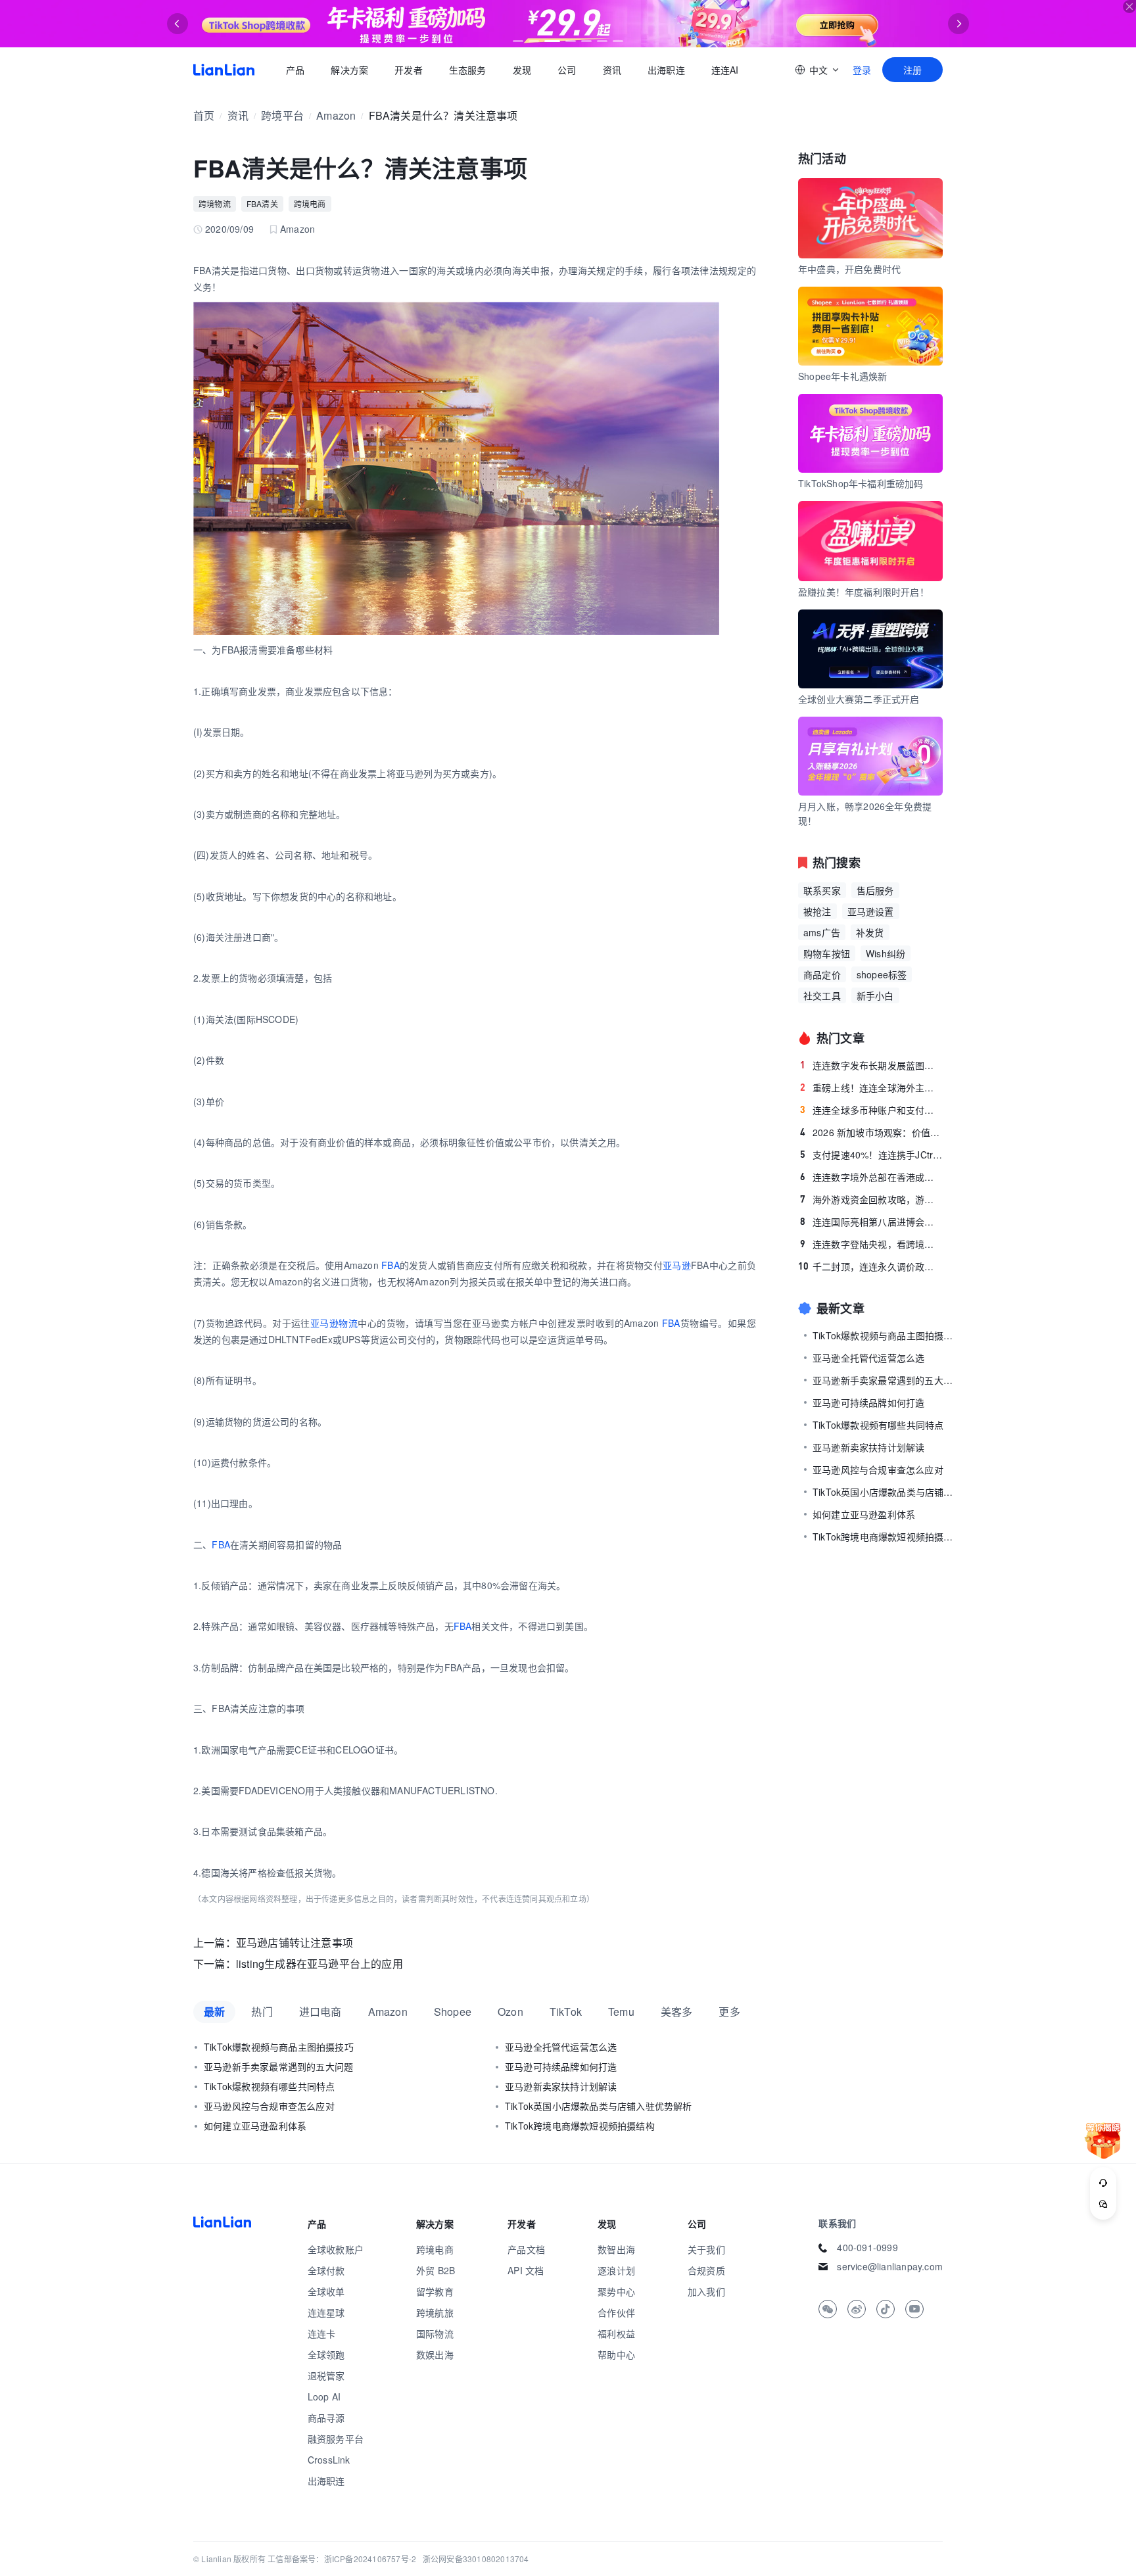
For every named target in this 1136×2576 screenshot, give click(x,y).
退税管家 (326, 2375)
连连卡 (322, 2333)
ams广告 (822, 932)
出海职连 (666, 70)
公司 (567, 70)
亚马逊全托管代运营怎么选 (561, 2047)
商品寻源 (326, 2418)
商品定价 (822, 974)
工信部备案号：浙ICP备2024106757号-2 (342, 2559)
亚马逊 (677, 1265)
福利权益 (616, 2333)
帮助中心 (616, 2354)
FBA (390, 1265)
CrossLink (329, 2460)
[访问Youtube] (914, 2309)
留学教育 (435, 2291)
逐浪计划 (616, 2270)
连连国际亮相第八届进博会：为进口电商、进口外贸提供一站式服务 (871, 1222)
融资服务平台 (336, 2439)
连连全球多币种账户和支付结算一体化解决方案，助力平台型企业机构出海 (871, 1110)
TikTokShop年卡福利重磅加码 (861, 483)
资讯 (612, 70)
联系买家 (822, 890)
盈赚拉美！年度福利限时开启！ (864, 592)
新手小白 (875, 995)
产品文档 (526, 2249)
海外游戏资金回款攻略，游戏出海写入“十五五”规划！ (871, 1199)
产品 (295, 70)
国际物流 (435, 2333)
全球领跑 (326, 2354)
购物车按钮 (827, 953)
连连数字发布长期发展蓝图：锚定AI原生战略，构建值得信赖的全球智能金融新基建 (871, 1065)
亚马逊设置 (871, 911)
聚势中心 (616, 2291)
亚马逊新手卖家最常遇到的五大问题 (278, 2066)
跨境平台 (282, 115)
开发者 (409, 70)
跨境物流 (215, 203)
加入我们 (706, 2291)
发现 (522, 70)
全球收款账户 (336, 2249)
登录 (862, 70)
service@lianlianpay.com (890, 2266)
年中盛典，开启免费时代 (849, 269)
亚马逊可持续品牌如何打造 (561, 2066)
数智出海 (616, 2249)
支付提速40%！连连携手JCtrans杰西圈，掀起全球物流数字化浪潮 (871, 1155)
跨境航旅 (435, 2312)
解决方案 (349, 70)
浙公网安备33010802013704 (476, 2559)
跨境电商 (310, 203)
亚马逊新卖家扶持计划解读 (561, 2086)
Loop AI (324, 2397)
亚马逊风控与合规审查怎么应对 (269, 2106)
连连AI (725, 70)
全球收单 (326, 2291)
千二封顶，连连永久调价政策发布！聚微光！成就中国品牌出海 (870, 1266)
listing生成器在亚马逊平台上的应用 (319, 1964)
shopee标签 (882, 974)
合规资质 (706, 2270)
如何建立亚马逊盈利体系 (255, 2126)
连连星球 (326, 2312)
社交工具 (822, 995)
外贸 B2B (436, 2270)
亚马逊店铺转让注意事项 (295, 1943)
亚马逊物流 (334, 1323)
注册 (912, 70)
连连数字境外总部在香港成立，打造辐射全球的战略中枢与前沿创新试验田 (871, 1177)
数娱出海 (435, 2354)
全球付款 (326, 2270)
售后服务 (875, 890)
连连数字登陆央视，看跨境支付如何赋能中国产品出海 (871, 1244)
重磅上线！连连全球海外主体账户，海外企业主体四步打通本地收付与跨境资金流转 (871, 1087)
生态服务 (468, 70)
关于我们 (706, 2249)
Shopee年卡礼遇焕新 (842, 376)
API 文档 (526, 2270)
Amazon (336, 115)
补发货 (870, 932)
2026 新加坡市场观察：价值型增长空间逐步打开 (871, 1132)
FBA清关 (262, 203)
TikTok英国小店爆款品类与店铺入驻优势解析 (599, 2106)
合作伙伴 (616, 2312)
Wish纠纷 (886, 953)
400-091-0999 (867, 2247)
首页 (224, 70)
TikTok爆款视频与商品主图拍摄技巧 (279, 2047)
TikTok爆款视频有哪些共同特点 (269, 2086)
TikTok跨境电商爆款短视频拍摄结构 (580, 2126)
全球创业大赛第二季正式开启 (859, 699)
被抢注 (817, 911)
